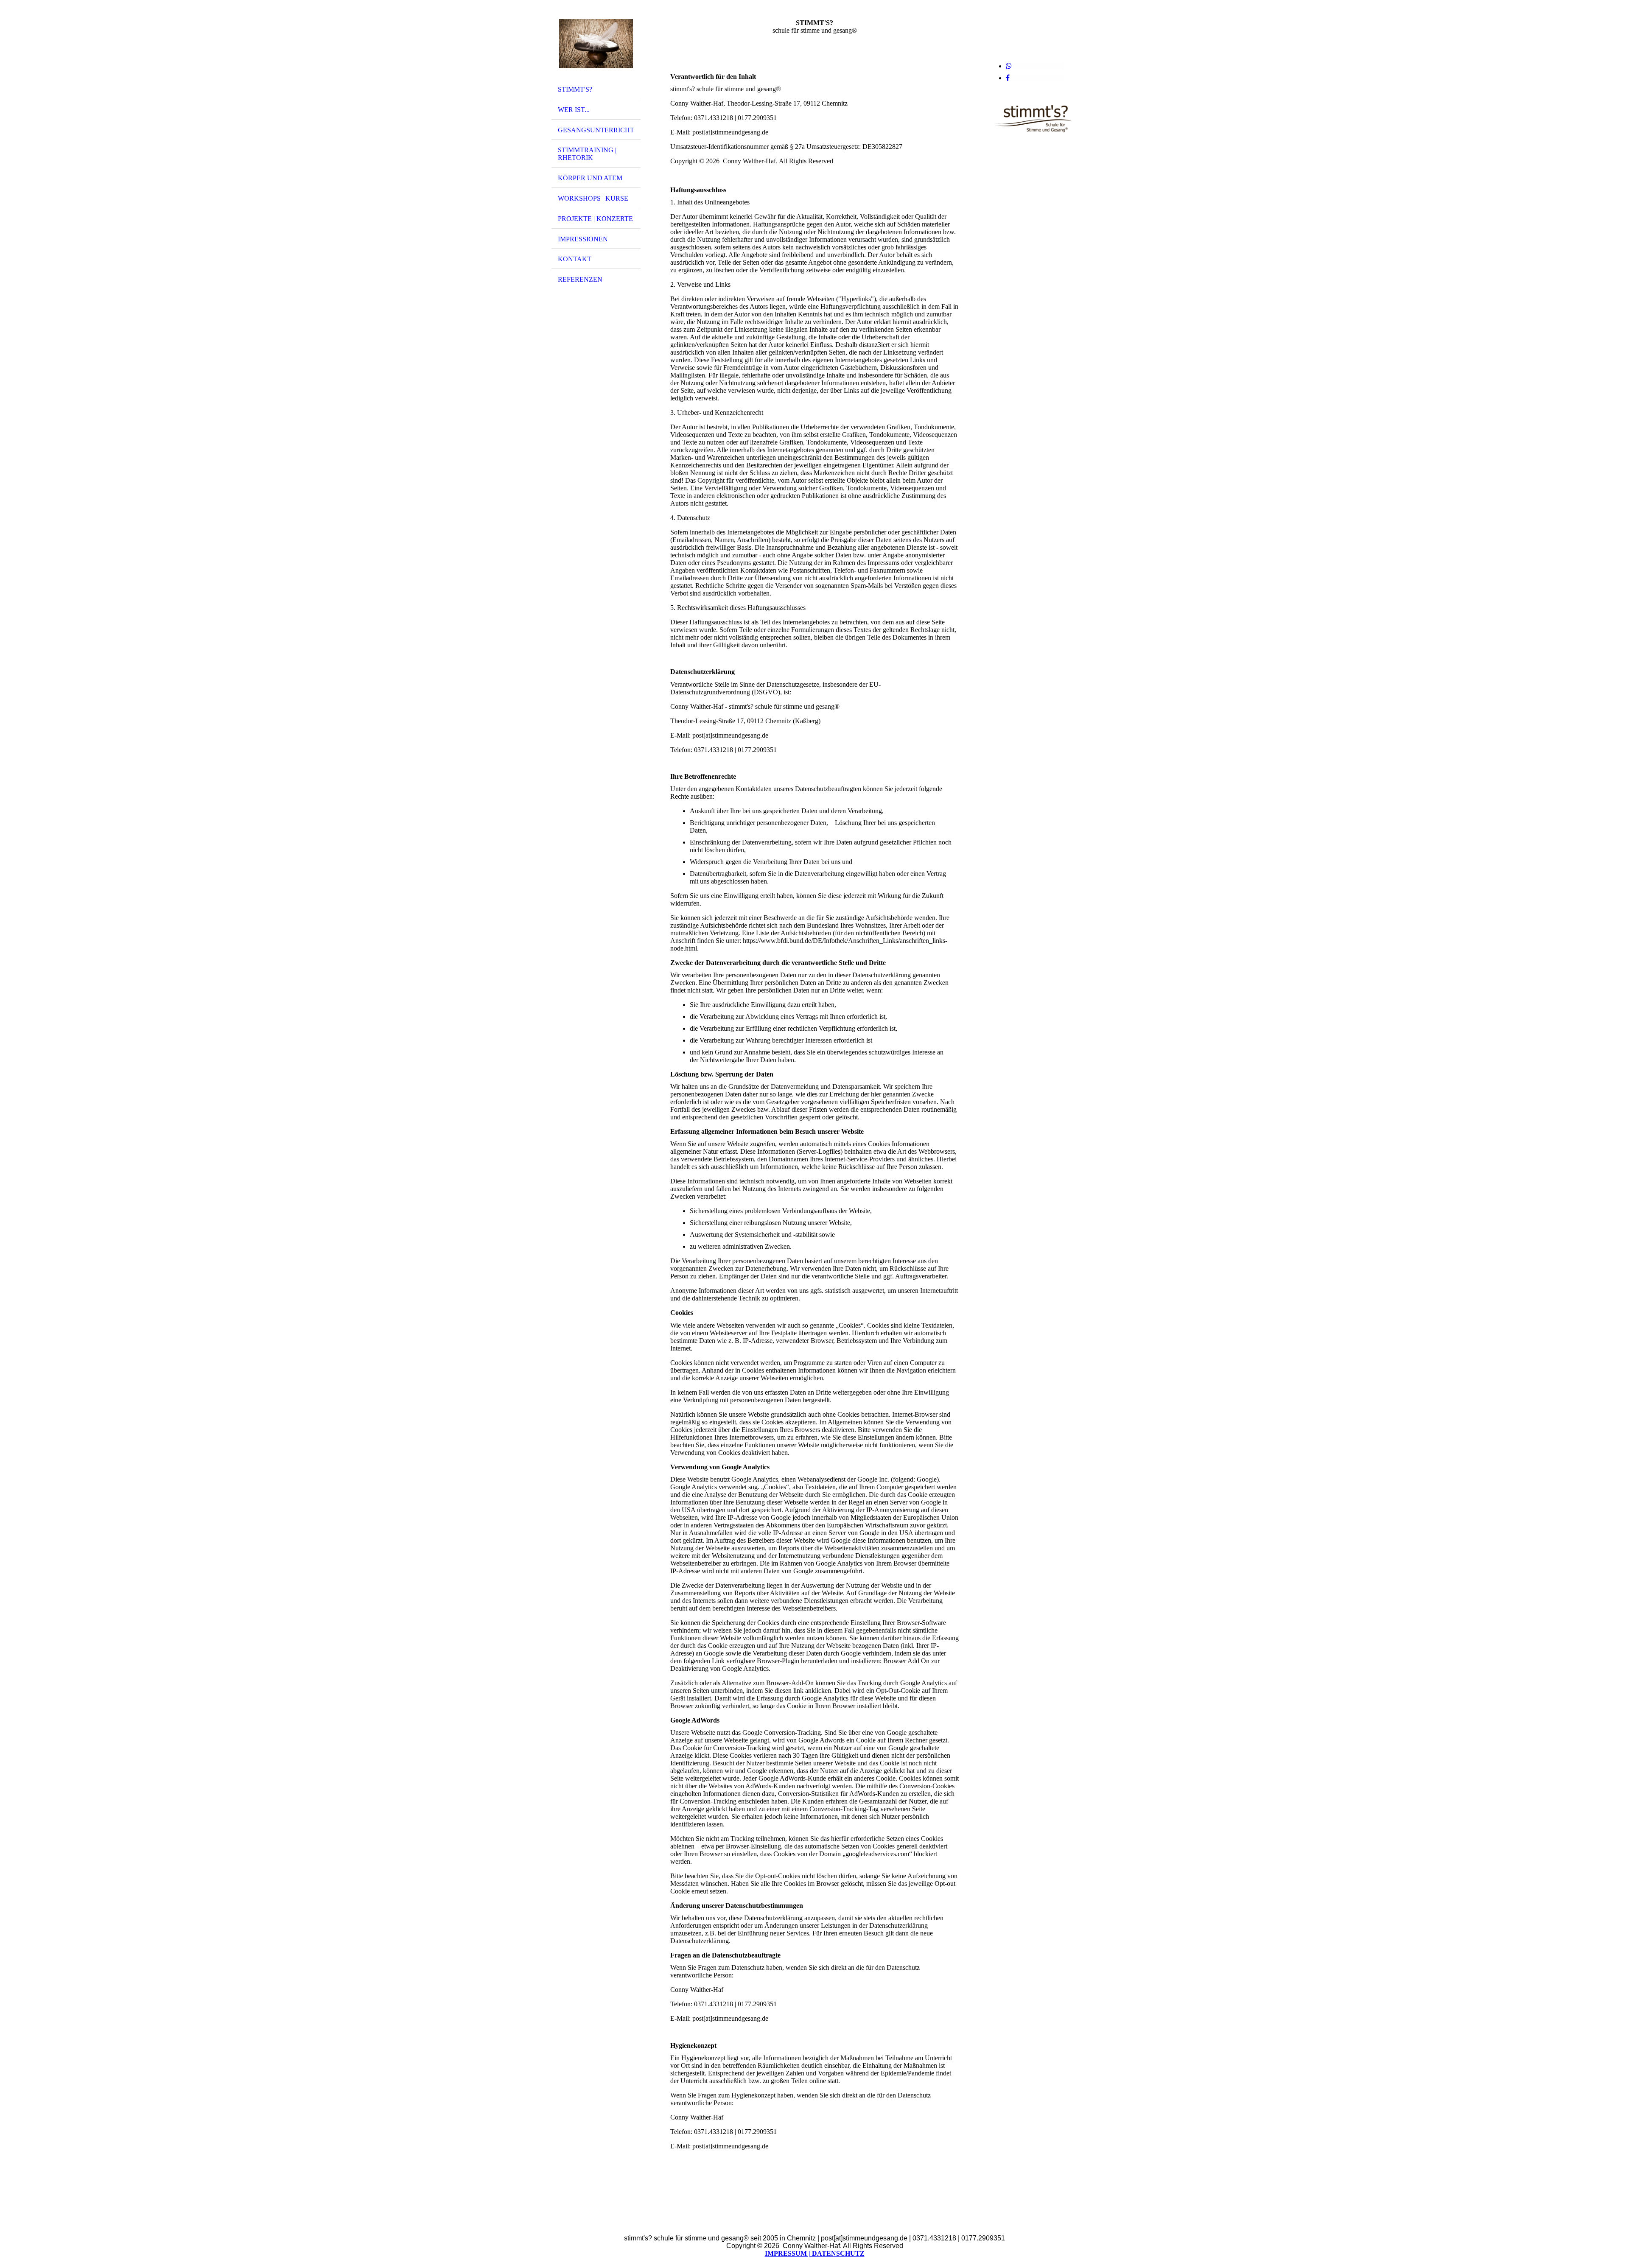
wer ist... (574, 110)
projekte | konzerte (595, 219)
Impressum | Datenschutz (815, 2253)
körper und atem (590, 178)
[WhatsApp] (1009, 66)
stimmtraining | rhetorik (587, 154)
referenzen (580, 279)
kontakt (575, 259)
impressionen (583, 239)
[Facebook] (1008, 78)
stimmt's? (575, 89)
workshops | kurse (593, 198)
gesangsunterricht (596, 130)
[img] (596, 44)
